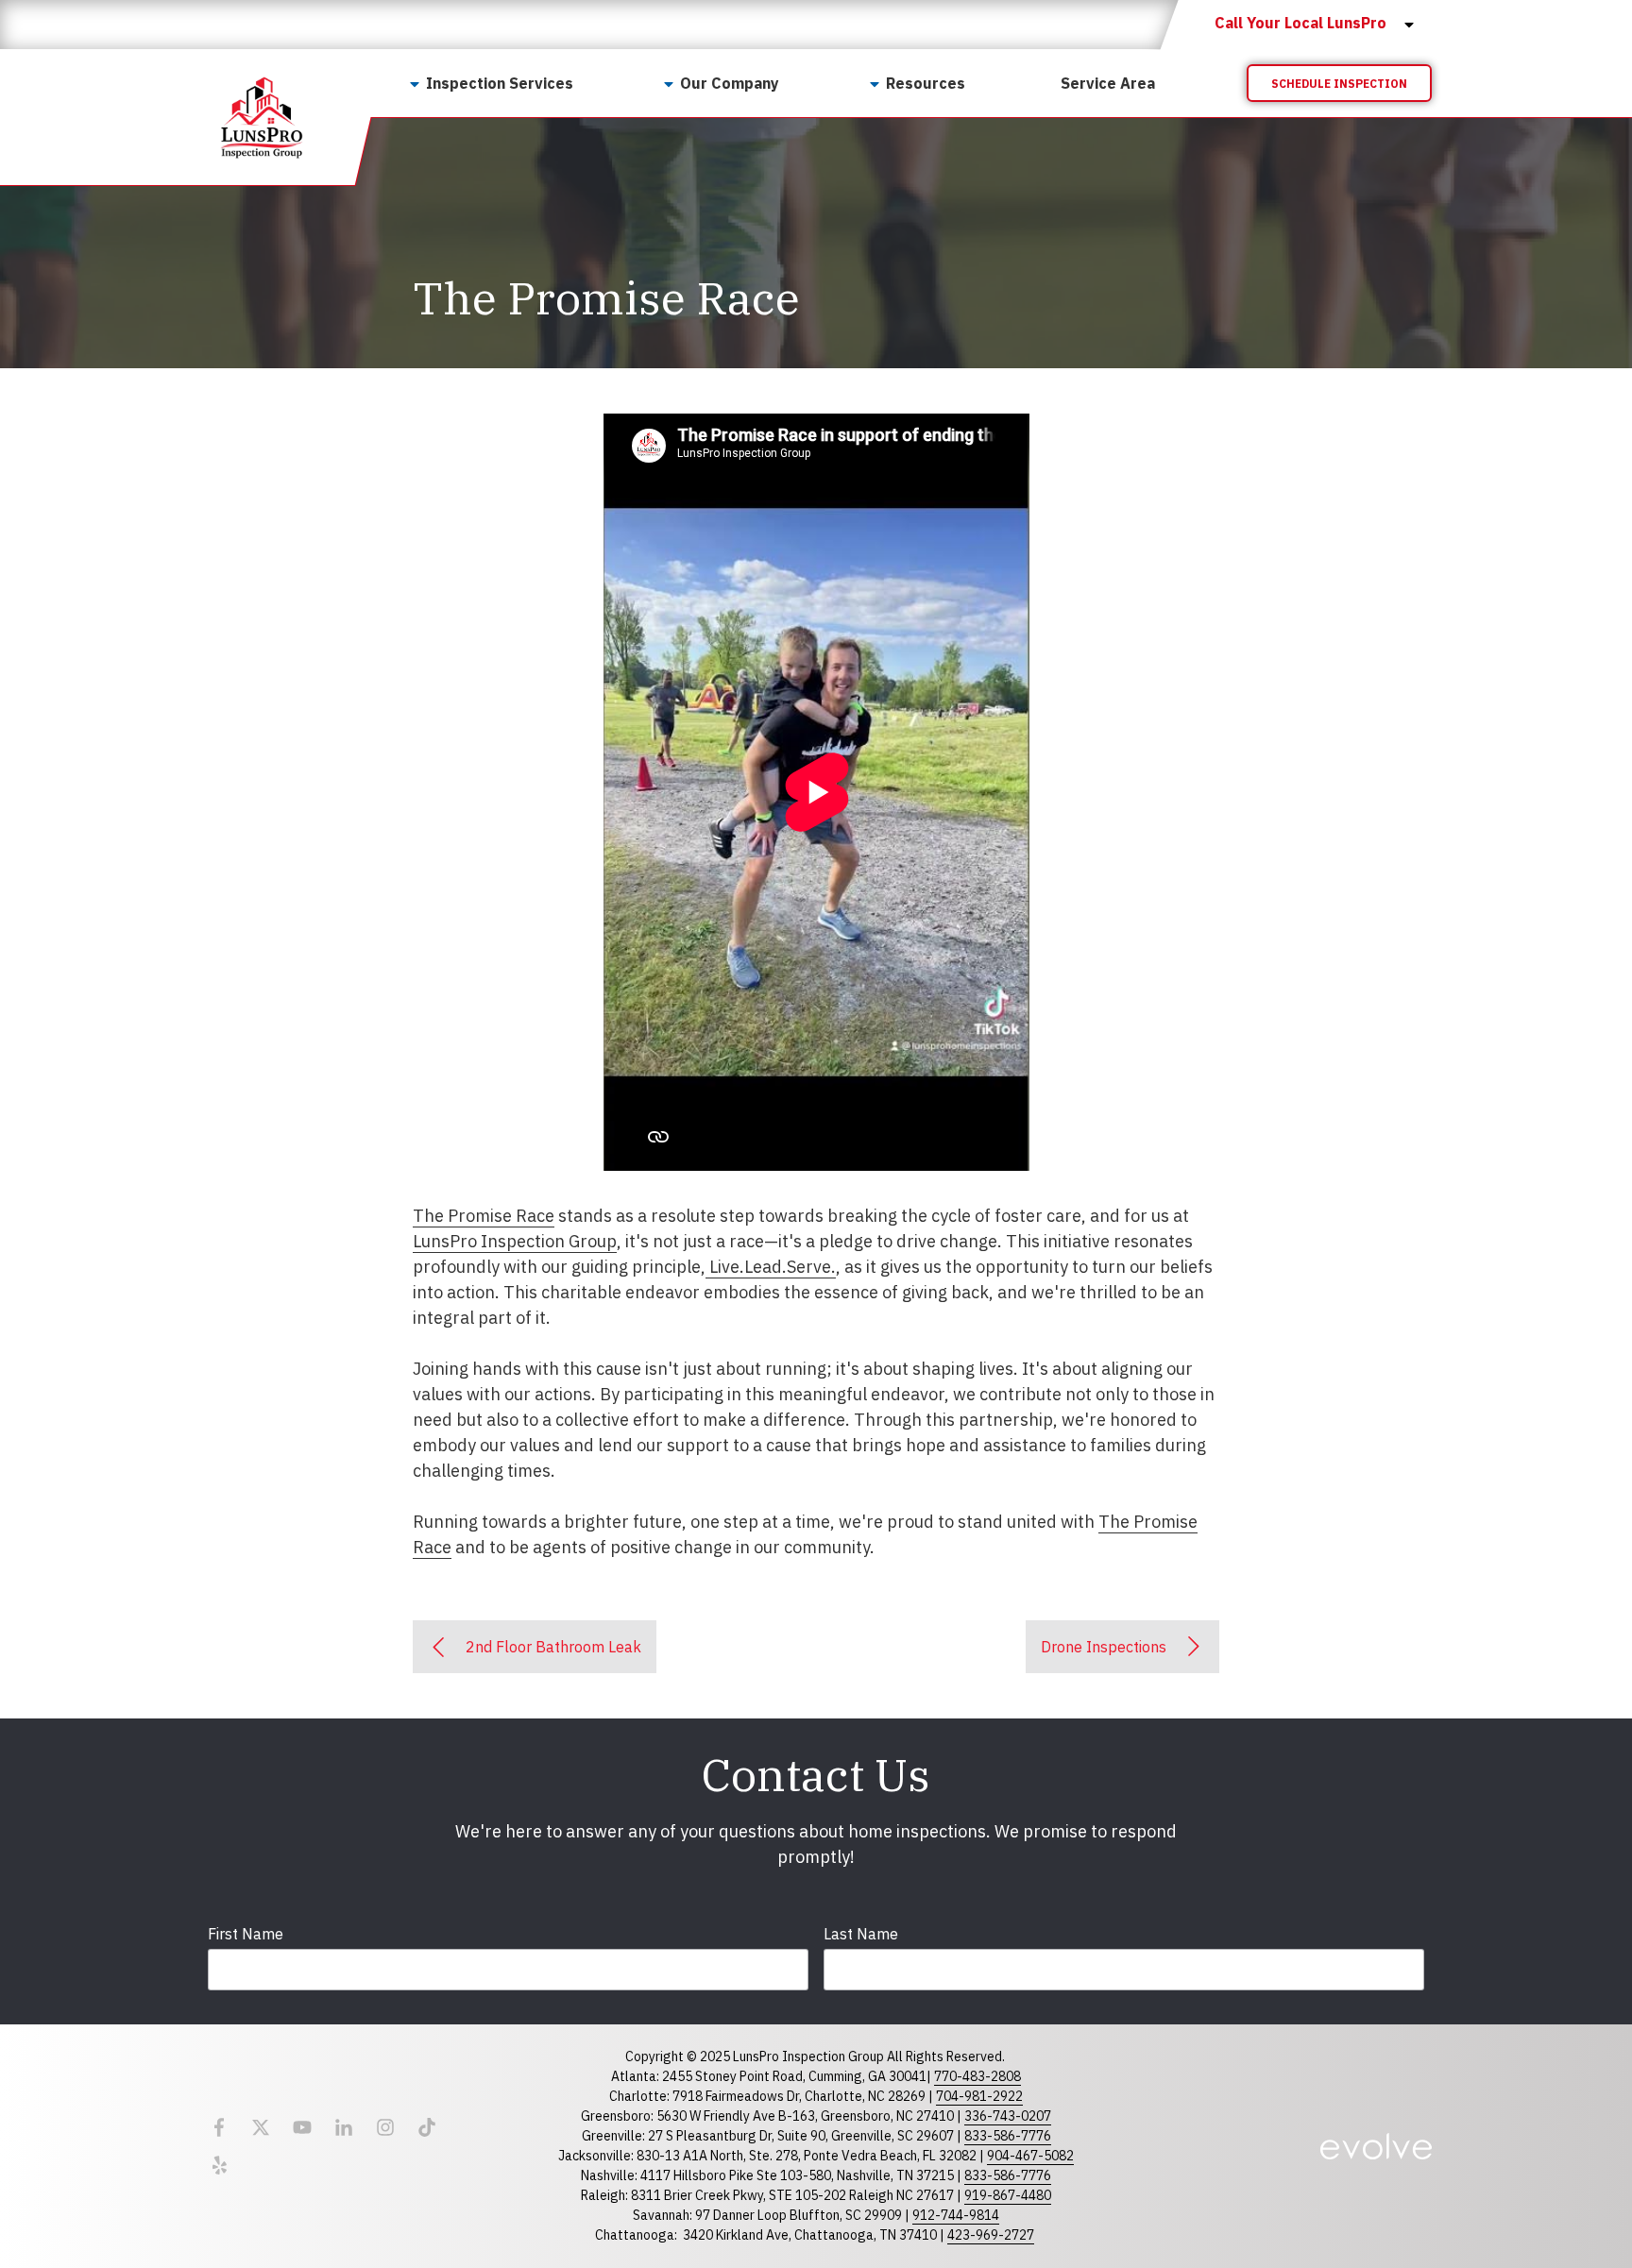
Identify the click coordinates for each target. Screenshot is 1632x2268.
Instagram (385, 2127)
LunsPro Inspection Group (515, 1241)
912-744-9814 (956, 2215)
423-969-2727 (991, 2235)
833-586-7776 (1008, 2136)
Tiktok (427, 2127)
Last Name (861, 1934)
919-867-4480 (1008, 2195)
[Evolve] (1376, 2146)
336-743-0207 (1008, 2116)
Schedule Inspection (1339, 84)
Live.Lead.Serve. (771, 1267)
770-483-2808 (977, 2076)
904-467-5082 (1030, 2156)
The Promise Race (484, 1216)
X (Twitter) (261, 2127)
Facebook (219, 2127)
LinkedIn (344, 2127)
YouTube (302, 2127)
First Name (246, 1934)
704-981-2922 (979, 2096)
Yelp (219, 2165)
